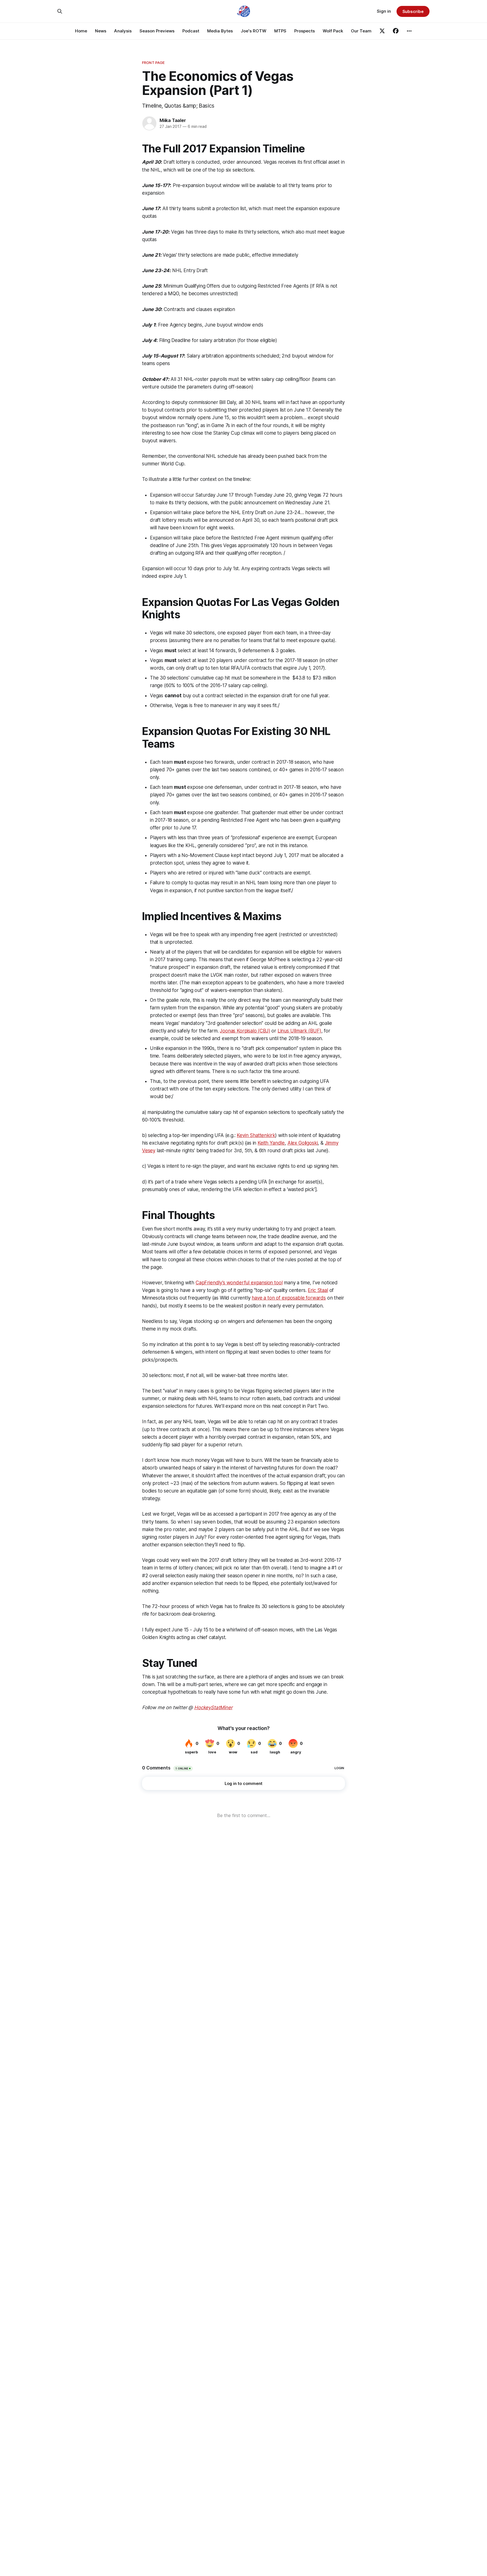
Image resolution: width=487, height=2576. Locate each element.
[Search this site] (60, 11)
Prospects (305, 31)
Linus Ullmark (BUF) (299, 1031)
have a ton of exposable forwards (289, 1298)
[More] (409, 31)
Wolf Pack (333, 31)
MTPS (280, 31)
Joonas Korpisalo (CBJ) (245, 1031)
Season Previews (157, 31)
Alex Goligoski (303, 1143)
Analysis (123, 31)
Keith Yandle (271, 1143)
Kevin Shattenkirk (256, 1135)
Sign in (384, 11)
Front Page (153, 63)
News (101, 31)
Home (81, 31)
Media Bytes (220, 31)
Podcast (191, 31)
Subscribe (413, 11)
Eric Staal (318, 1290)
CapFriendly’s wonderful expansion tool (239, 1283)
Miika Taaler (173, 120)
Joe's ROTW (254, 31)
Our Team (361, 31)
